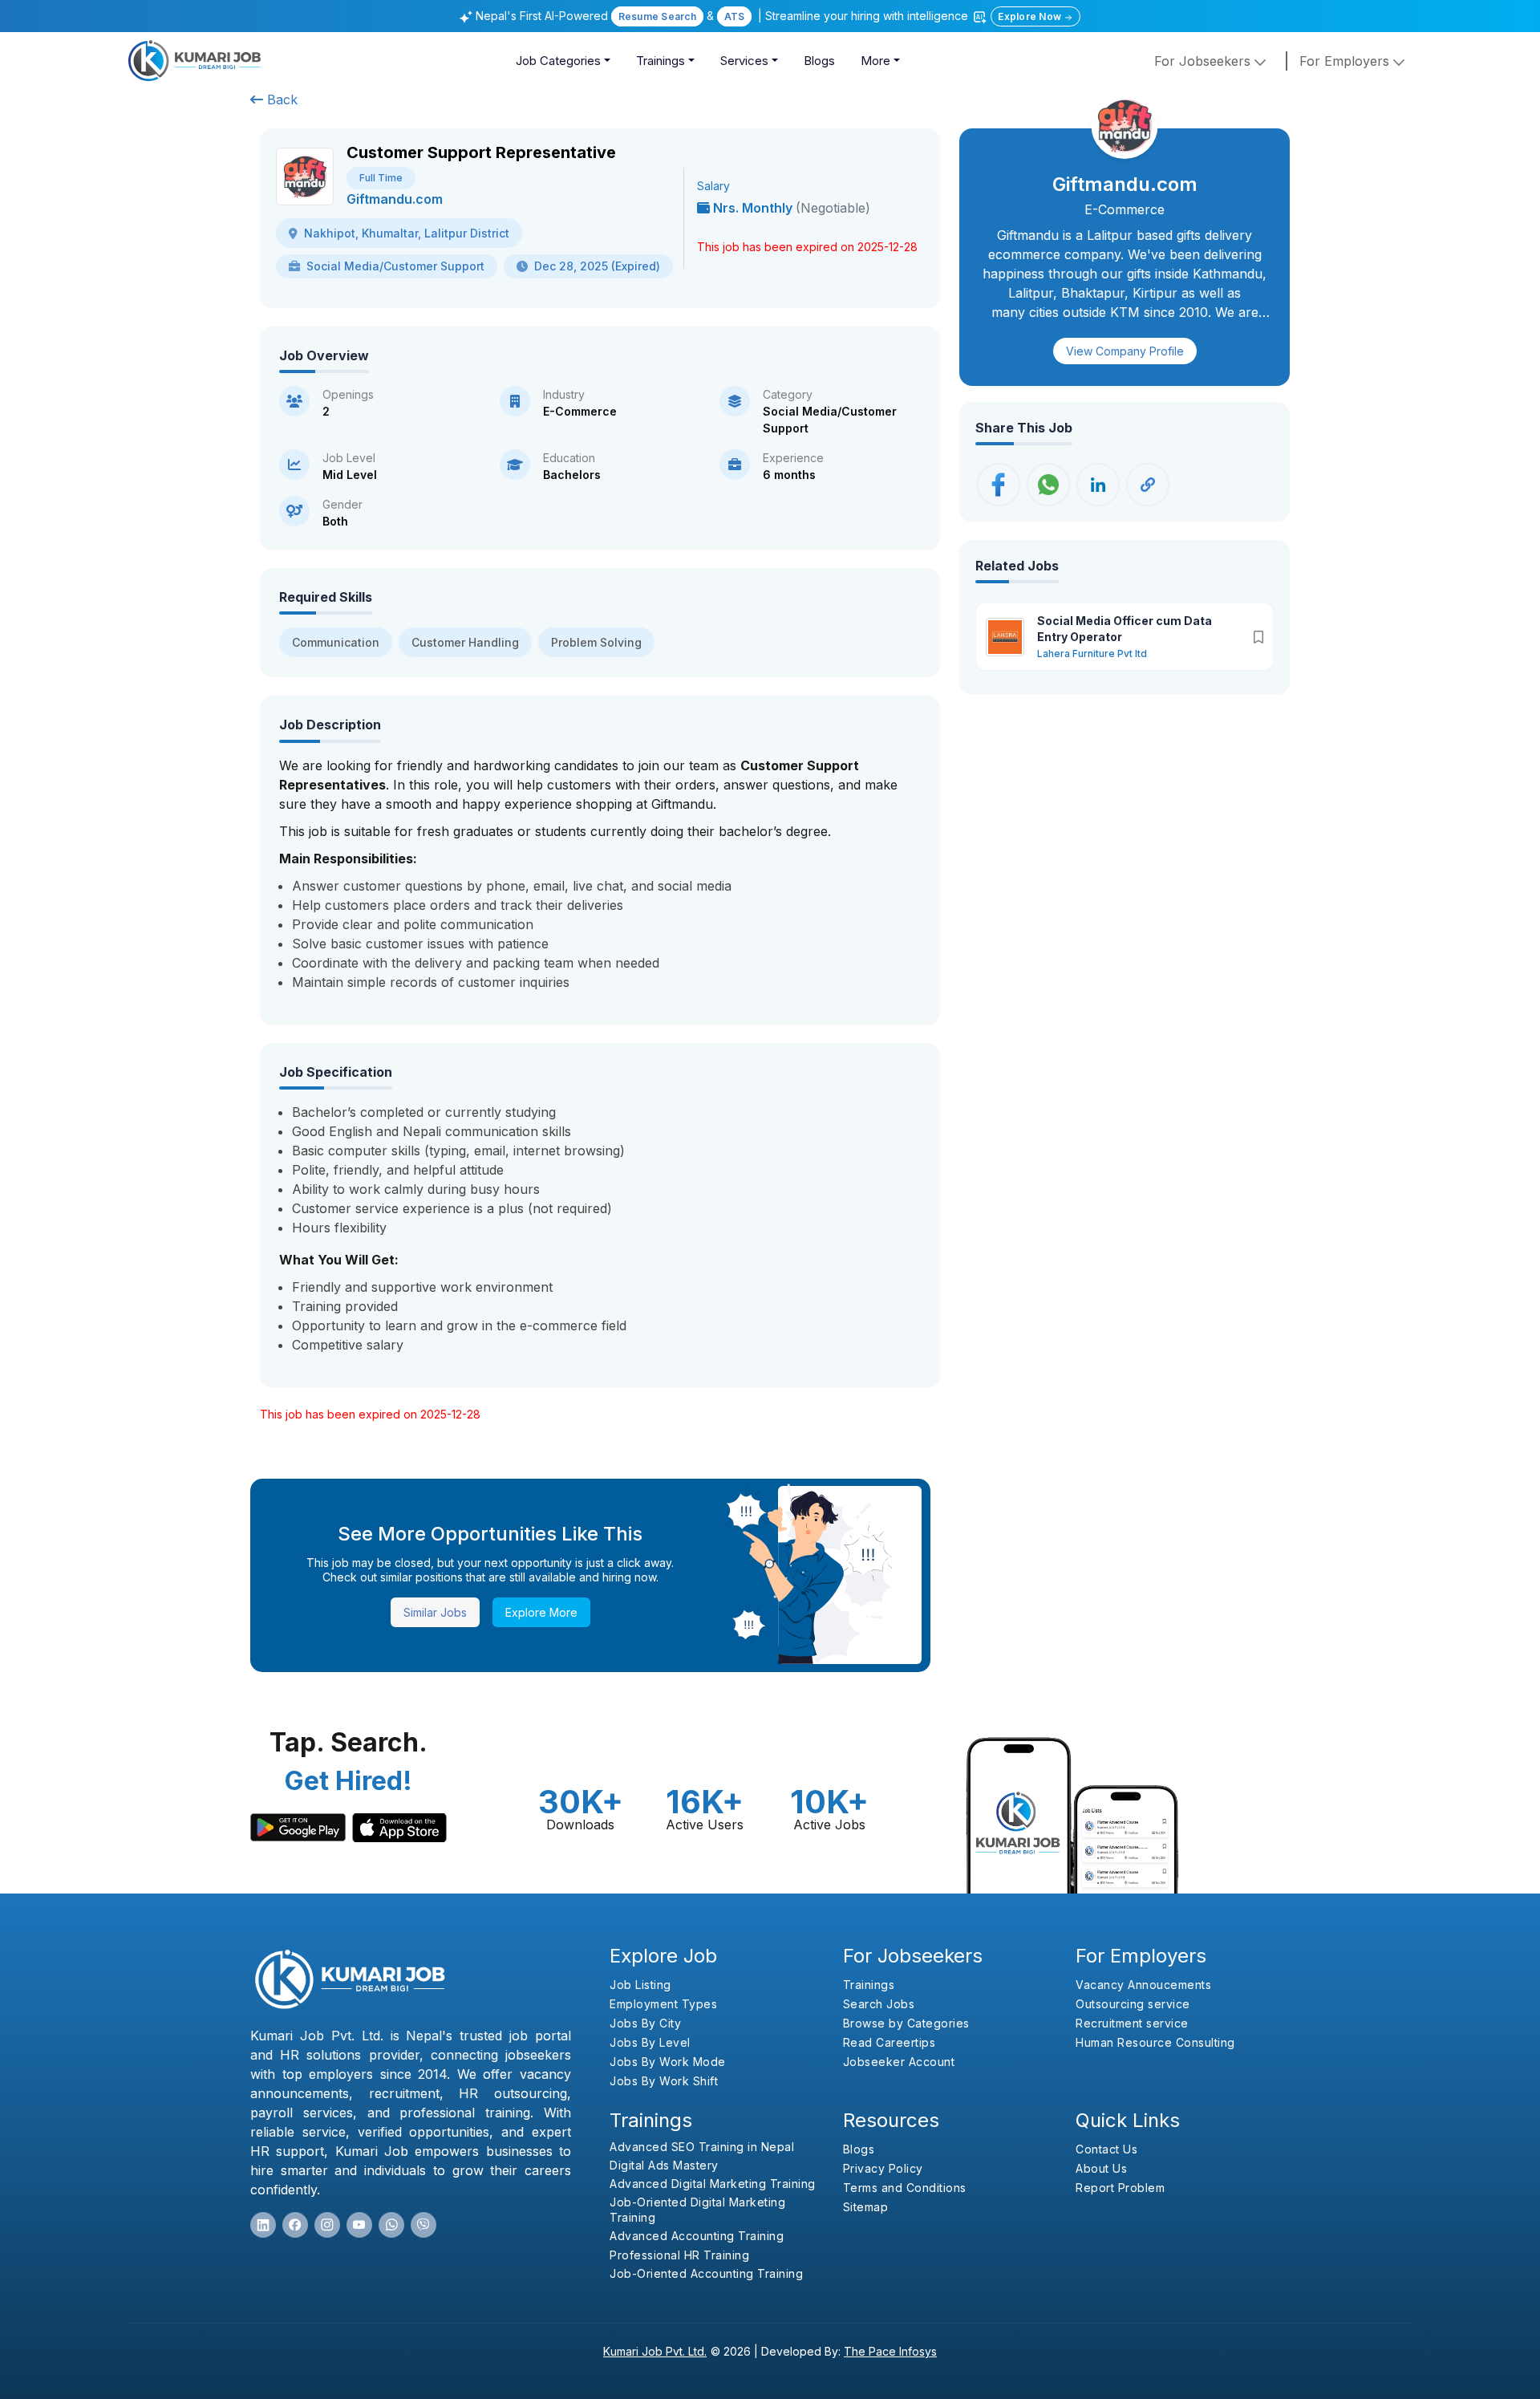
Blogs (819, 61)
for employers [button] (1346, 61)
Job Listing (640, 1985)
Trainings (661, 61)
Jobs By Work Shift (664, 2081)
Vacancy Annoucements (1143, 1985)
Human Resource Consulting (1155, 2042)
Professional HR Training (679, 2255)
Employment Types (663, 2004)
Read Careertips (890, 2042)
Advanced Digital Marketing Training (713, 2184)
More (875, 61)
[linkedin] (263, 2225)
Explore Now (1031, 16)
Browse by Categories (906, 2023)
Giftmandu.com (395, 199)
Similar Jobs (435, 1612)
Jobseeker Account (899, 2062)
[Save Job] (1258, 637)
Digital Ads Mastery (664, 2165)
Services (744, 61)
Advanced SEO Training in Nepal (702, 2147)
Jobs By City (645, 2023)
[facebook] (295, 2225)
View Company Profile (1125, 351)
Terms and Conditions (905, 2188)
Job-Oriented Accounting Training (706, 2273)
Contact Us (1106, 2149)
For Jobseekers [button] (1204, 61)
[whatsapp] (391, 2225)
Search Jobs (879, 2004)
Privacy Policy (883, 2168)
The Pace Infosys (890, 2351)
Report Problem (1120, 2188)
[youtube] (359, 2225)
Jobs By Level (650, 2042)
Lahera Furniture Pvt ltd (1092, 654)
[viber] (423, 2225)
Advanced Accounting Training (697, 2236)
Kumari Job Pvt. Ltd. (655, 2351)
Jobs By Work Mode (668, 2062)
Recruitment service (1132, 2023)
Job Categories (558, 61)
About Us (1101, 2168)
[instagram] (327, 2225)
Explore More (541, 1612)
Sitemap (866, 2207)
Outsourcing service (1133, 2004)
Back (280, 99)
